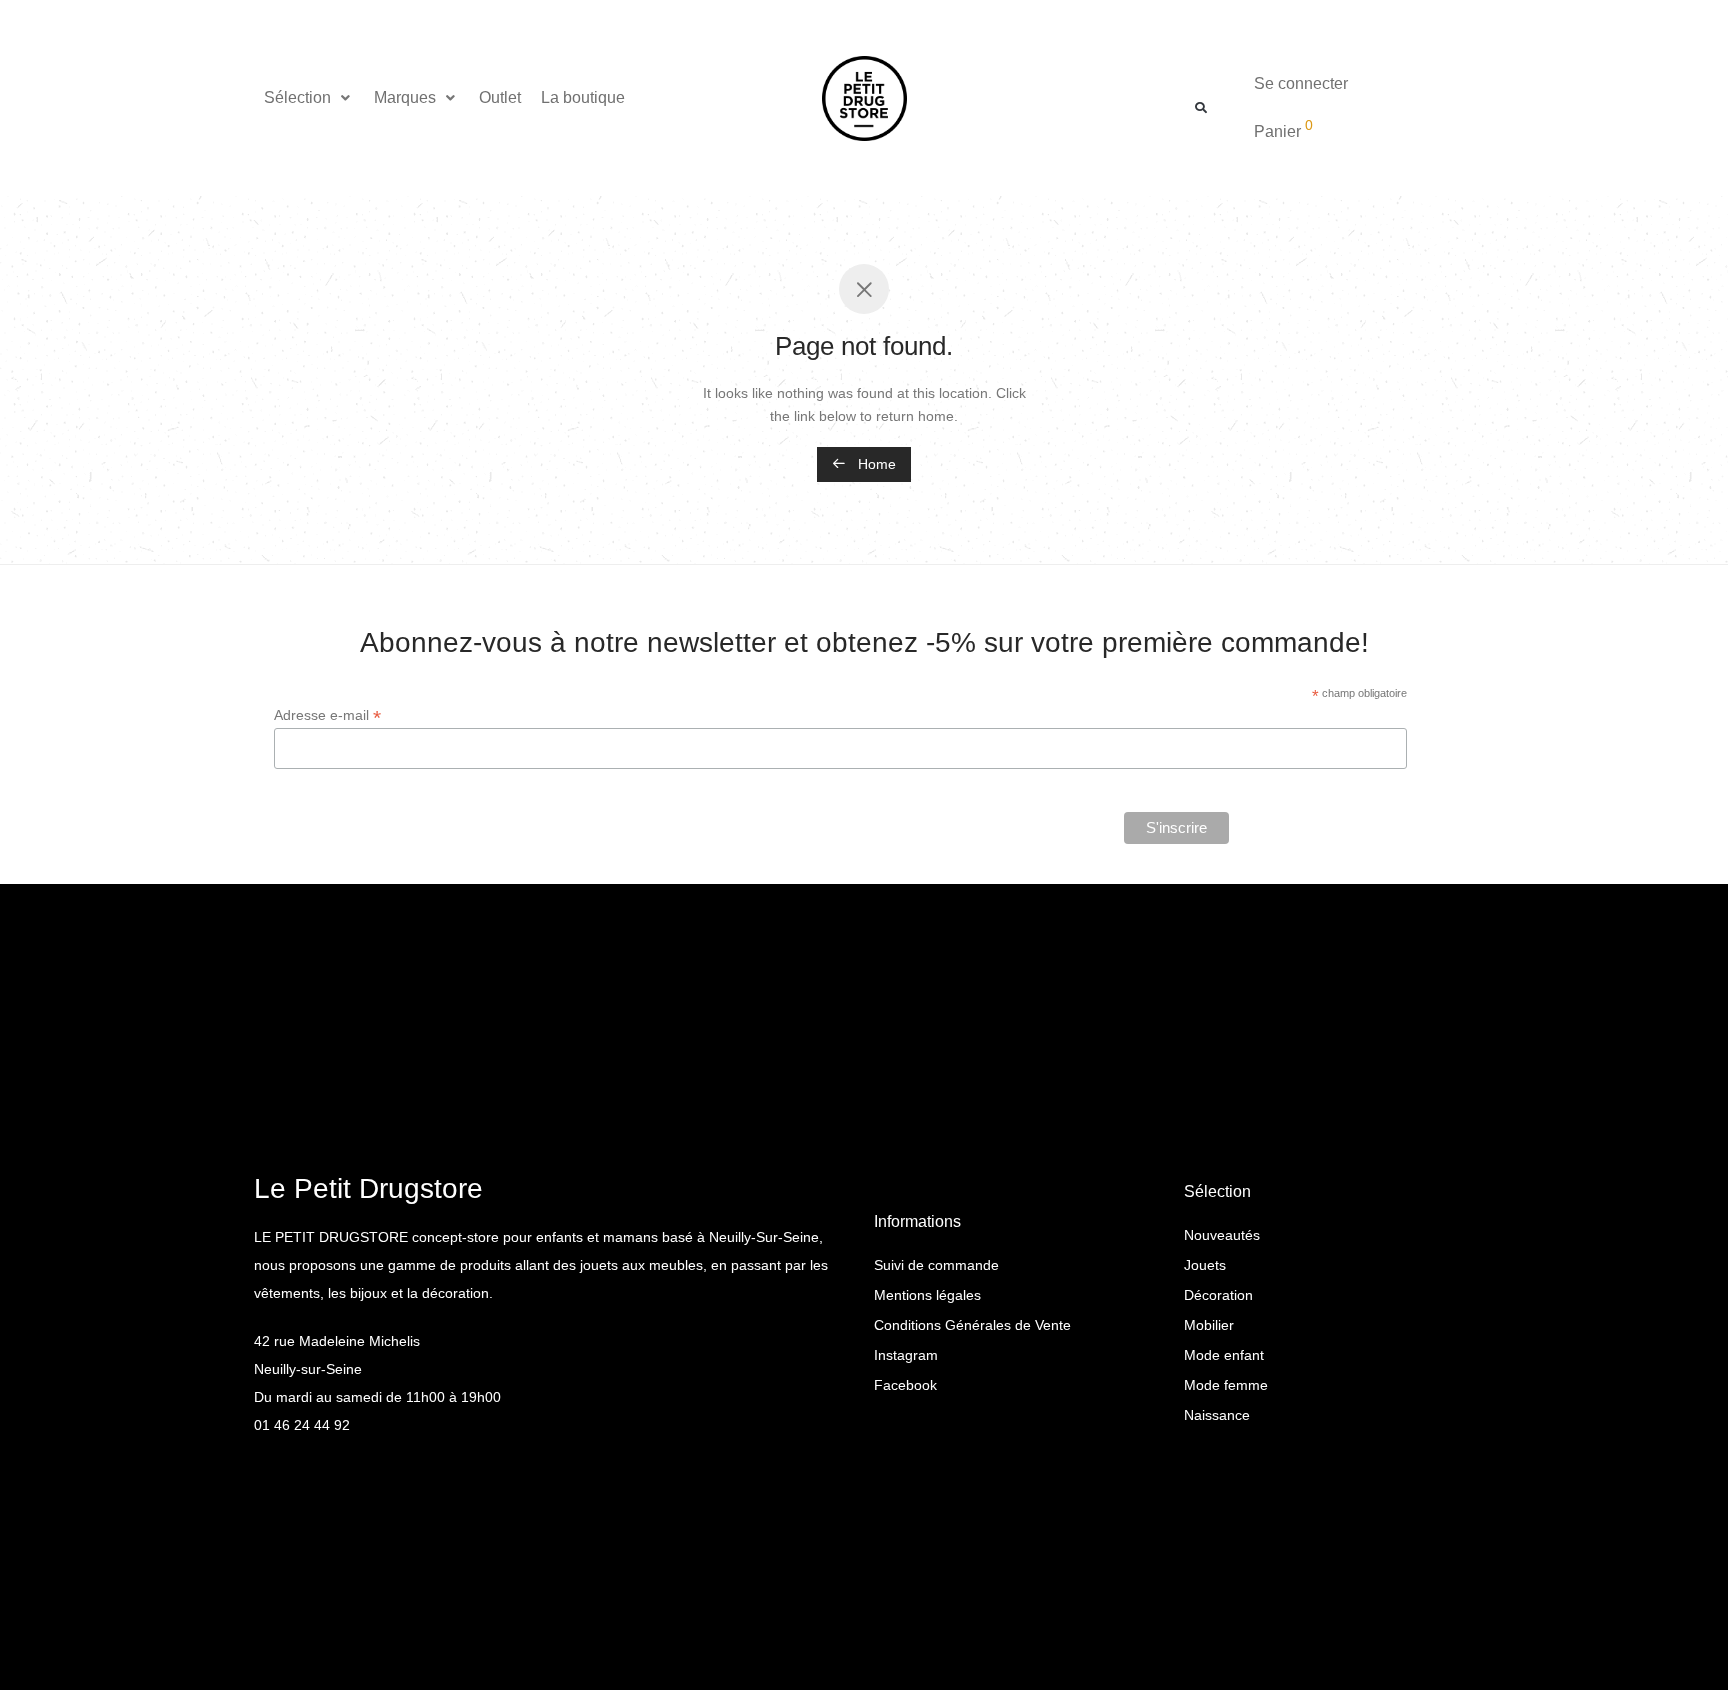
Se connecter (1301, 83)
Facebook (905, 1385)
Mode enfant (1224, 1355)
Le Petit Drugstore (368, 1188)
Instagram (906, 1355)
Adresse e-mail (327, 715)
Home (875, 464)
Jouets (1205, 1265)
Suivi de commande (936, 1265)
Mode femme (1226, 1385)
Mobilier (1209, 1325)
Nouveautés (1222, 1235)
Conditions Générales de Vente (972, 1325)
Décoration (1218, 1295)
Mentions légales (927, 1295)
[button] (309, 98)
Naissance (1217, 1415)
